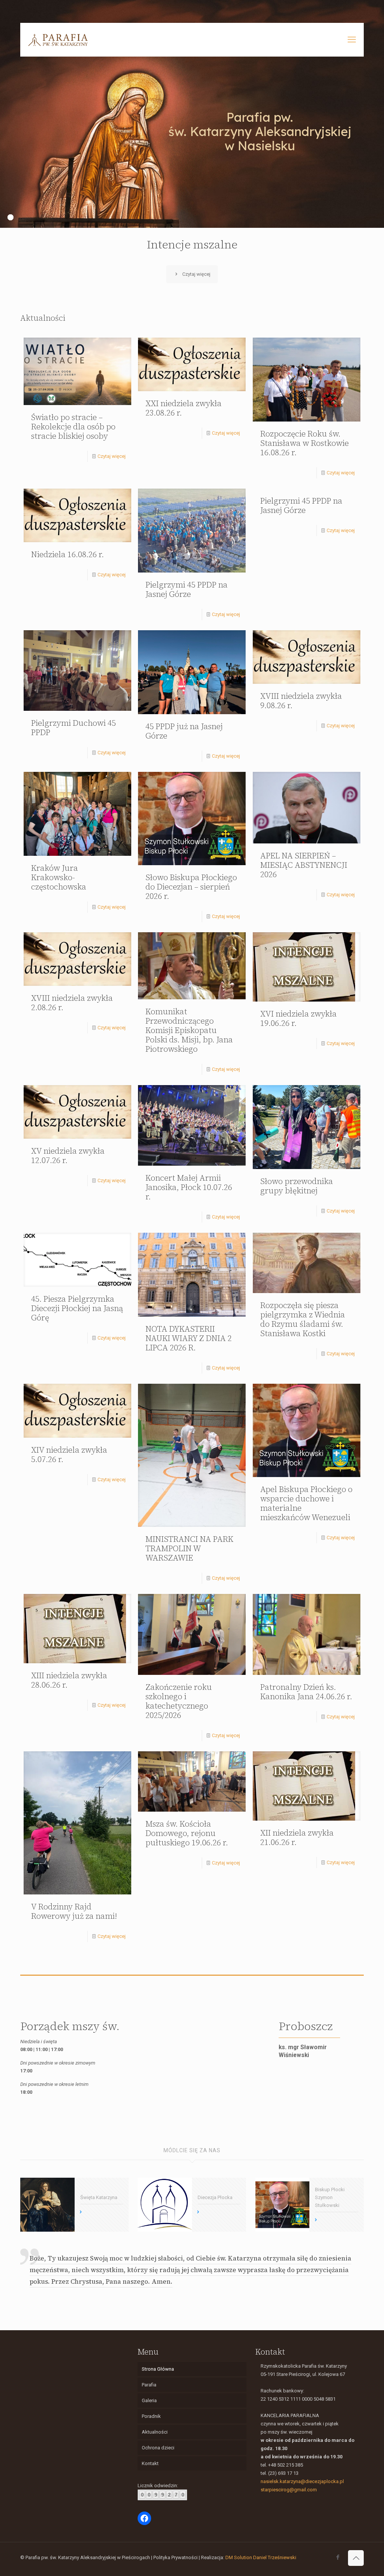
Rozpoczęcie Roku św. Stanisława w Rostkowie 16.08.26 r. (304, 443)
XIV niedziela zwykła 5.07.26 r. (69, 1455)
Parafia (149, 2385)
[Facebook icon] (338, 2557)
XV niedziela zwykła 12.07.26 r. (68, 1156)
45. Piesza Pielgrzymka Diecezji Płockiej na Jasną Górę (77, 1308)
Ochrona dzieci (158, 2448)
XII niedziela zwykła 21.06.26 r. (297, 1837)
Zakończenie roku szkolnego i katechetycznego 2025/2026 (179, 1701)
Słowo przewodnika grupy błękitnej (297, 1186)
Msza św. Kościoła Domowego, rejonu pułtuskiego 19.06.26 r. (187, 1833)
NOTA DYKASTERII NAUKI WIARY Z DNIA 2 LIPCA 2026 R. (189, 1338)
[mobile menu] (352, 40)
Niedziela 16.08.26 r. (67, 554)
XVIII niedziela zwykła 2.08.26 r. (72, 1003)
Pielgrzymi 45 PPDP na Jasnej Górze (187, 589)
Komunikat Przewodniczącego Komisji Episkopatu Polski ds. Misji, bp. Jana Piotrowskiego (189, 1030)
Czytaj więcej (112, 456)
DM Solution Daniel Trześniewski (261, 2557)
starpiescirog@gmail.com (289, 2490)
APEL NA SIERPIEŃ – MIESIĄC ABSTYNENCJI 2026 (304, 865)
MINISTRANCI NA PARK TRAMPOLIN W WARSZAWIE (189, 1548)
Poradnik (151, 2416)
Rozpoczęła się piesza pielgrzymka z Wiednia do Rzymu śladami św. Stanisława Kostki (303, 1319)
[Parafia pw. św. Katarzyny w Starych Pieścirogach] (58, 40)
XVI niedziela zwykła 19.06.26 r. (298, 1018)
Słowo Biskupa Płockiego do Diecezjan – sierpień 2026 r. (191, 887)
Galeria (149, 2400)
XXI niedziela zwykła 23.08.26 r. (184, 408)
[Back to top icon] (356, 2558)
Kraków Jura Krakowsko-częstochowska (59, 877)
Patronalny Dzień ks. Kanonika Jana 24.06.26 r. (306, 1692)
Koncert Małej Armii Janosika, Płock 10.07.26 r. (189, 1187)
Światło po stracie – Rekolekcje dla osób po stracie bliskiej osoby (73, 427)
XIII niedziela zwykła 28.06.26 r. (69, 1680)
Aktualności (155, 2432)
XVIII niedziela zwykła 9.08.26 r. (301, 701)
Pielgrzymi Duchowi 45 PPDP (73, 728)
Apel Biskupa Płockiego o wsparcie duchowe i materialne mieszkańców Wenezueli (306, 1503)
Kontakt (150, 2463)
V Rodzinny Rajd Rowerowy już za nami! (74, 1911)
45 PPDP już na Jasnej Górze (184, 731)
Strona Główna (158, 2369)
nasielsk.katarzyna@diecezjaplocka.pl (302, 2481)
